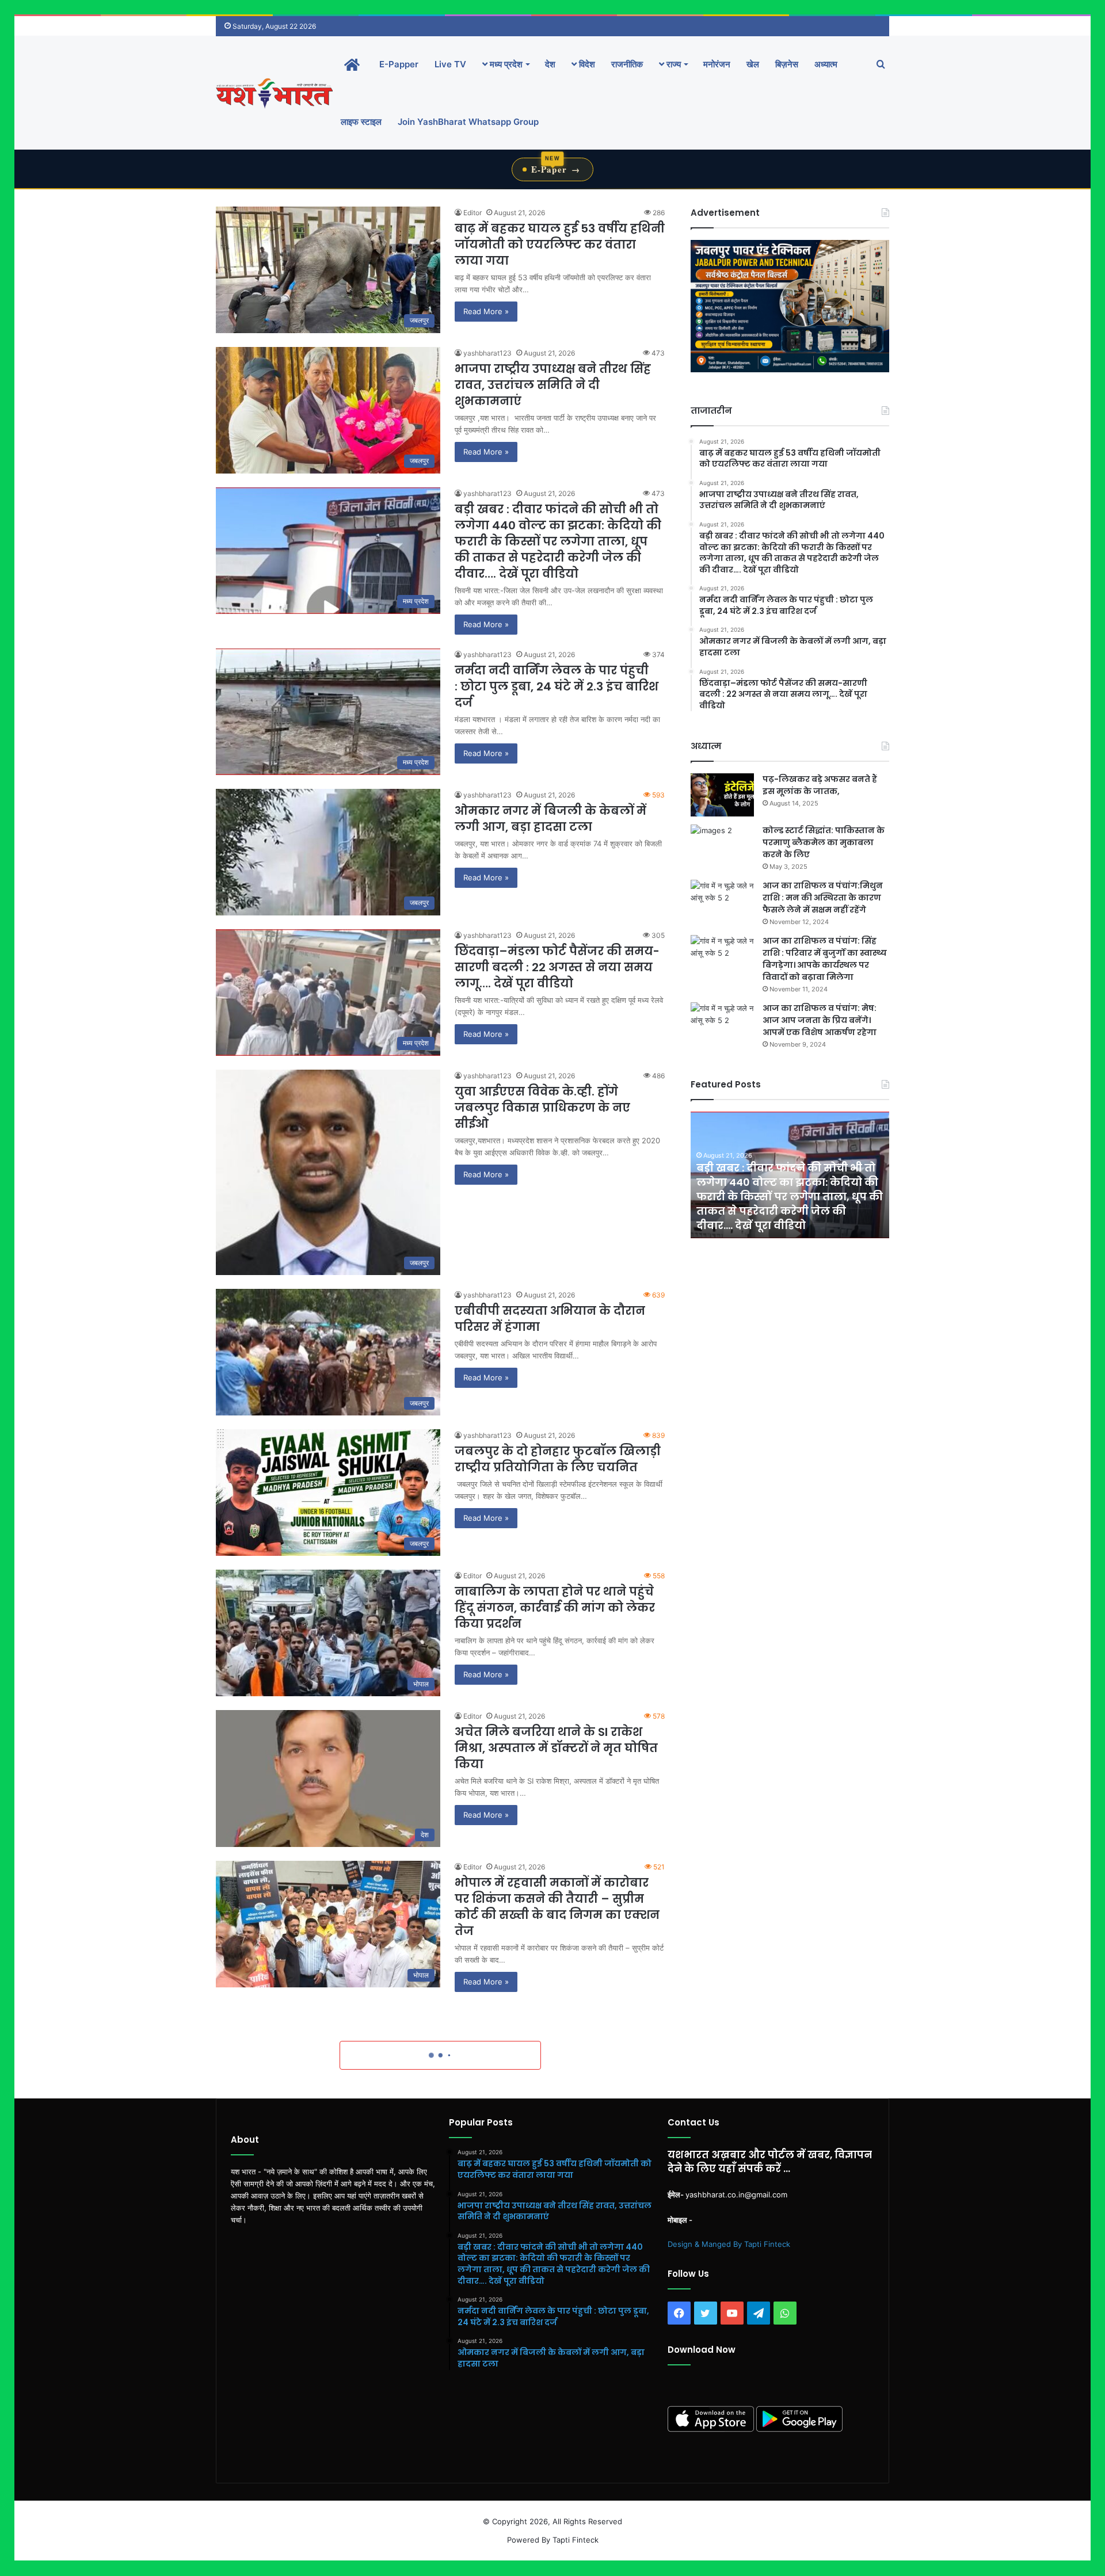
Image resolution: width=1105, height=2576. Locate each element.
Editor (473, 213)
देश (550, 64)
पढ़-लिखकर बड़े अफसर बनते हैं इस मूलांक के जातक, (820, 785)
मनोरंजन (717, 64)
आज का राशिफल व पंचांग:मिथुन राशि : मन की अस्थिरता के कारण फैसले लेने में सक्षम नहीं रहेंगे (823, 898)
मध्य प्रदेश (505, 64)
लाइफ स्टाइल (361, 122)
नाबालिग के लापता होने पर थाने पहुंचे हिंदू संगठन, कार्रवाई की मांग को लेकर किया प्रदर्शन (555, 1608)
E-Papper (399, 64)
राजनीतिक (627, 64)
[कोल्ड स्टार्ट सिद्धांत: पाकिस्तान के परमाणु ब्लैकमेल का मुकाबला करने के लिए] (722, 846)
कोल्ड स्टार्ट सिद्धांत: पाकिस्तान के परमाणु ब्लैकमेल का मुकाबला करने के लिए (824, 842)
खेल (753, 64)
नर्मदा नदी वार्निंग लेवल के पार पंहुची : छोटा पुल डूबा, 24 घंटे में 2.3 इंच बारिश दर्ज (557, 686)
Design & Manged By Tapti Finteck (729, 2244)
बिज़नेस (787, 64)
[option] (790, 1175)
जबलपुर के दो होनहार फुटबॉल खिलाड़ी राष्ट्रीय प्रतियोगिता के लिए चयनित (558, 1459)
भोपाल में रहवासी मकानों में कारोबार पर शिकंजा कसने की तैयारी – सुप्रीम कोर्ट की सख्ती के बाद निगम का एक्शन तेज (557, 1907)
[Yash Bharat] (274, 93)
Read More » (486, 311)
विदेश (586, 64)
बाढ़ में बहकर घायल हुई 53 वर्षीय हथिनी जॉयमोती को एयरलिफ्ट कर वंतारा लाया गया (560, 245)
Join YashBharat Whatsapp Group (468, 122)
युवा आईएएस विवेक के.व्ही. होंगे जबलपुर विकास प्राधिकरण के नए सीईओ (542, 1108)
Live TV (450, 64)
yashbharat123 (487, 353)
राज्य (672, 64)
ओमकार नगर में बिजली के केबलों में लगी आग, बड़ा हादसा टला (550, 819)
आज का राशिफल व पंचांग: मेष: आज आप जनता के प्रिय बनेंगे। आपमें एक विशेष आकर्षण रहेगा (820, 1020)
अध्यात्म (826, 64)
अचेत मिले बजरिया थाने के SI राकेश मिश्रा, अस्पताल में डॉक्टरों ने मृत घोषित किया (556, 1748)
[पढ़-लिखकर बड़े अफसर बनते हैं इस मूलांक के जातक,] (722, 795)
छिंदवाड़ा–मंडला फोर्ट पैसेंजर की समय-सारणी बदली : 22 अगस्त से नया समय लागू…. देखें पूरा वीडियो (557, 967)
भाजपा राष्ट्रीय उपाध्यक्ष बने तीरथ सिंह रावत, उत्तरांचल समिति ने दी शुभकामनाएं (553, 385)
